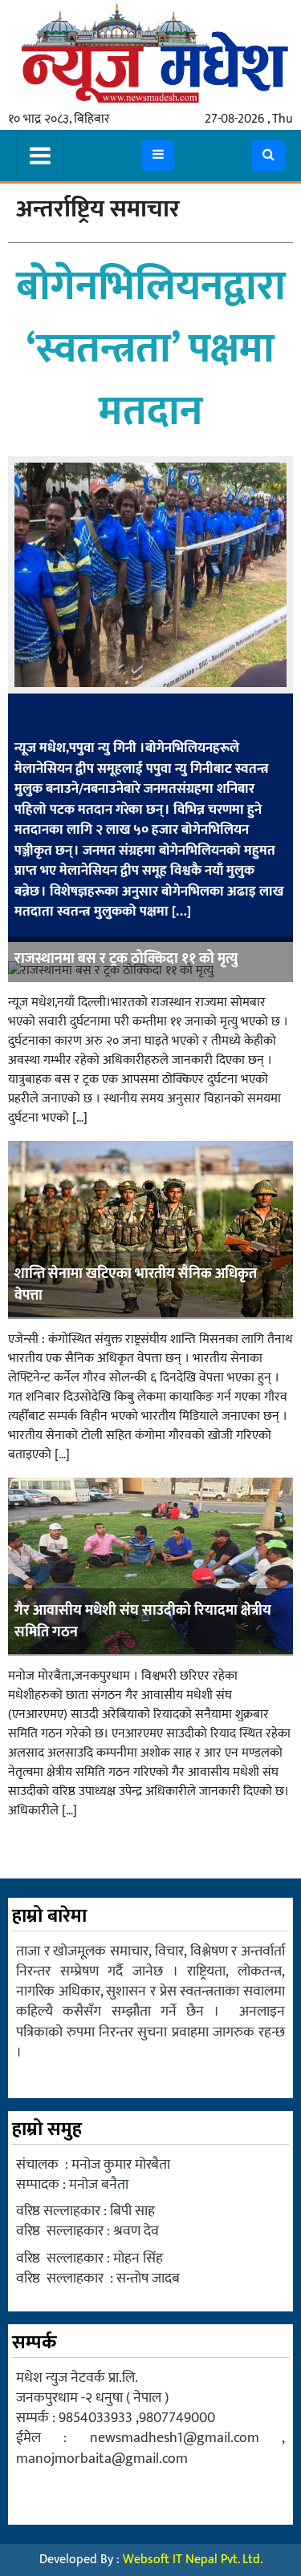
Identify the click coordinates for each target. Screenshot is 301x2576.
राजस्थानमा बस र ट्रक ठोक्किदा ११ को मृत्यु (126, 959)
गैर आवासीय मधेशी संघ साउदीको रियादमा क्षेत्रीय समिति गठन (143, 1622)
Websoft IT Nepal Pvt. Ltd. (193, 2560)
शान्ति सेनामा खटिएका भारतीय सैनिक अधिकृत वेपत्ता (136, 1285)
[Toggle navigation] (40, 156)
